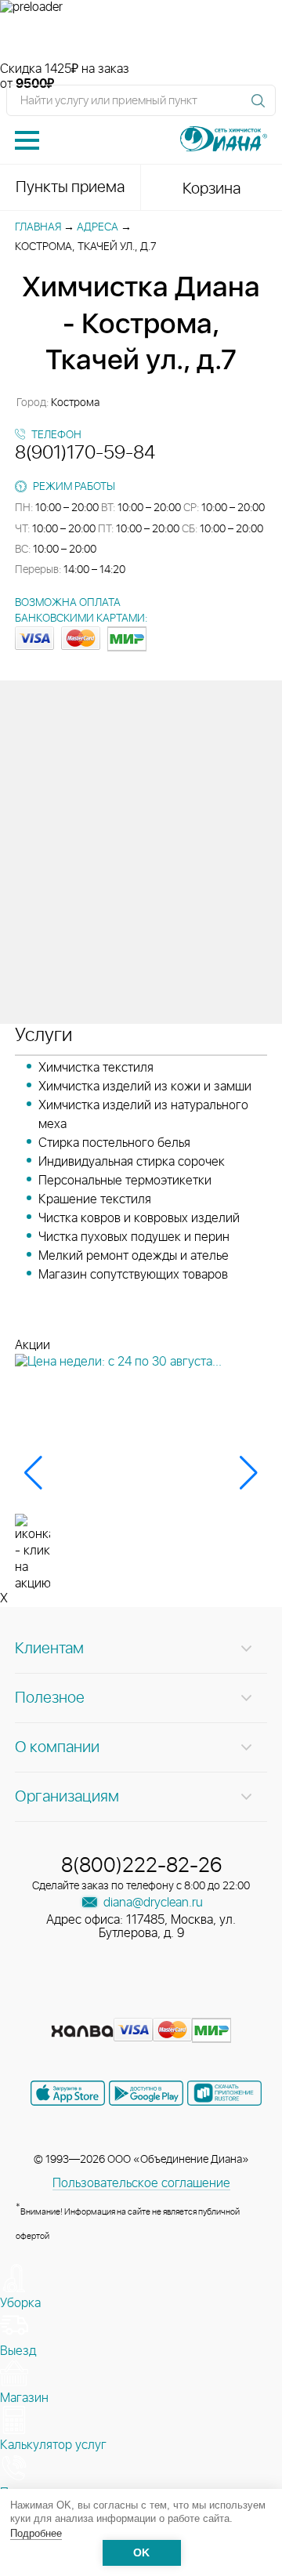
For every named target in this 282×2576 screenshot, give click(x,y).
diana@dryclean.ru (152, 1903)
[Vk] (86, 2007)
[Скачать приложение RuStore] (224, 2093)
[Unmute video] (141, 38)
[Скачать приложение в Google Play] (146, 2093)
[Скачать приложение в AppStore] (68, 2093)
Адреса (98, 227)
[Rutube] (143, 2007)
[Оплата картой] (82, 2031)
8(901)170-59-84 (85, 453)
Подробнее (36, 2533)
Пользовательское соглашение (141, 2183)
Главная (38, 227)
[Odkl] (114, 2007)
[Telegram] (171, 2007)
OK (141, 2553)
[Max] (197, 2007)
